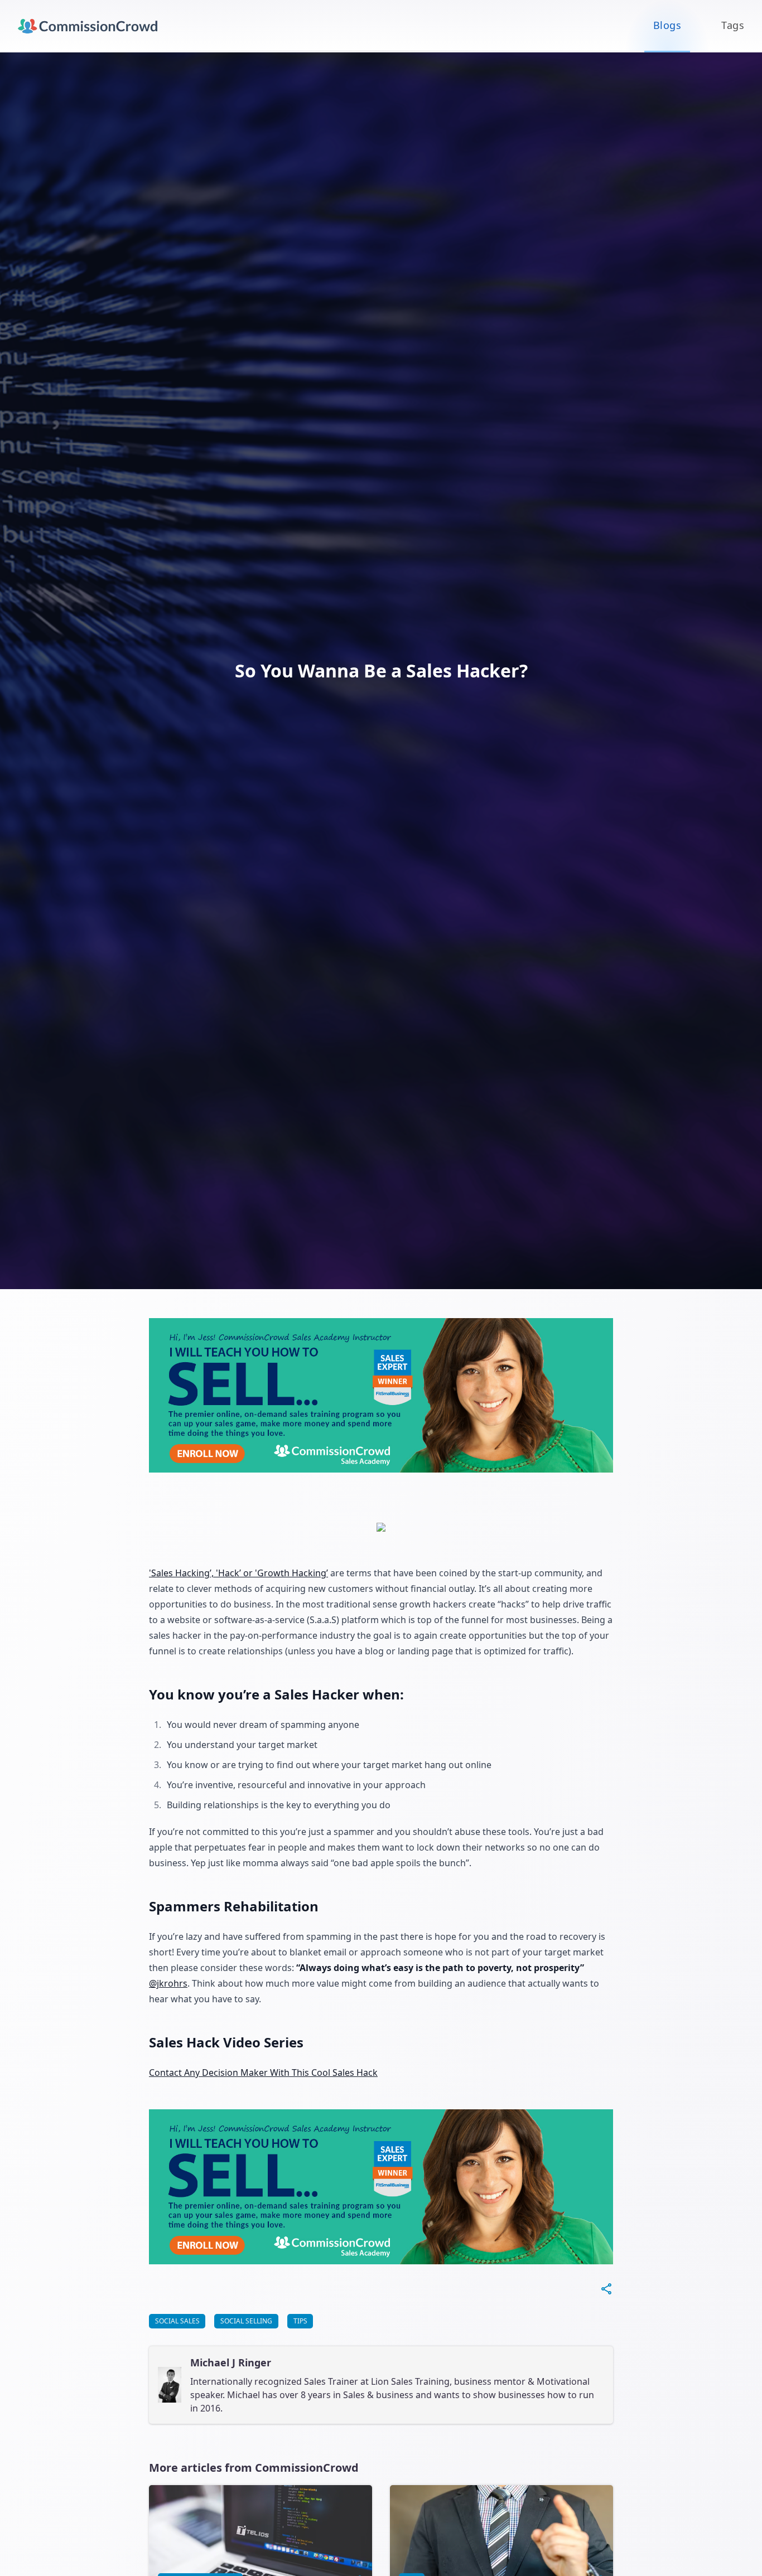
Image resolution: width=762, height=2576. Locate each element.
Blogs (667, 25)
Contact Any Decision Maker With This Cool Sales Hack (263, 2073)
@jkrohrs (168, 1983)
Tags (733, 25)
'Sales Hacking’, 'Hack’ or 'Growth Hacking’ (238, 1573)
